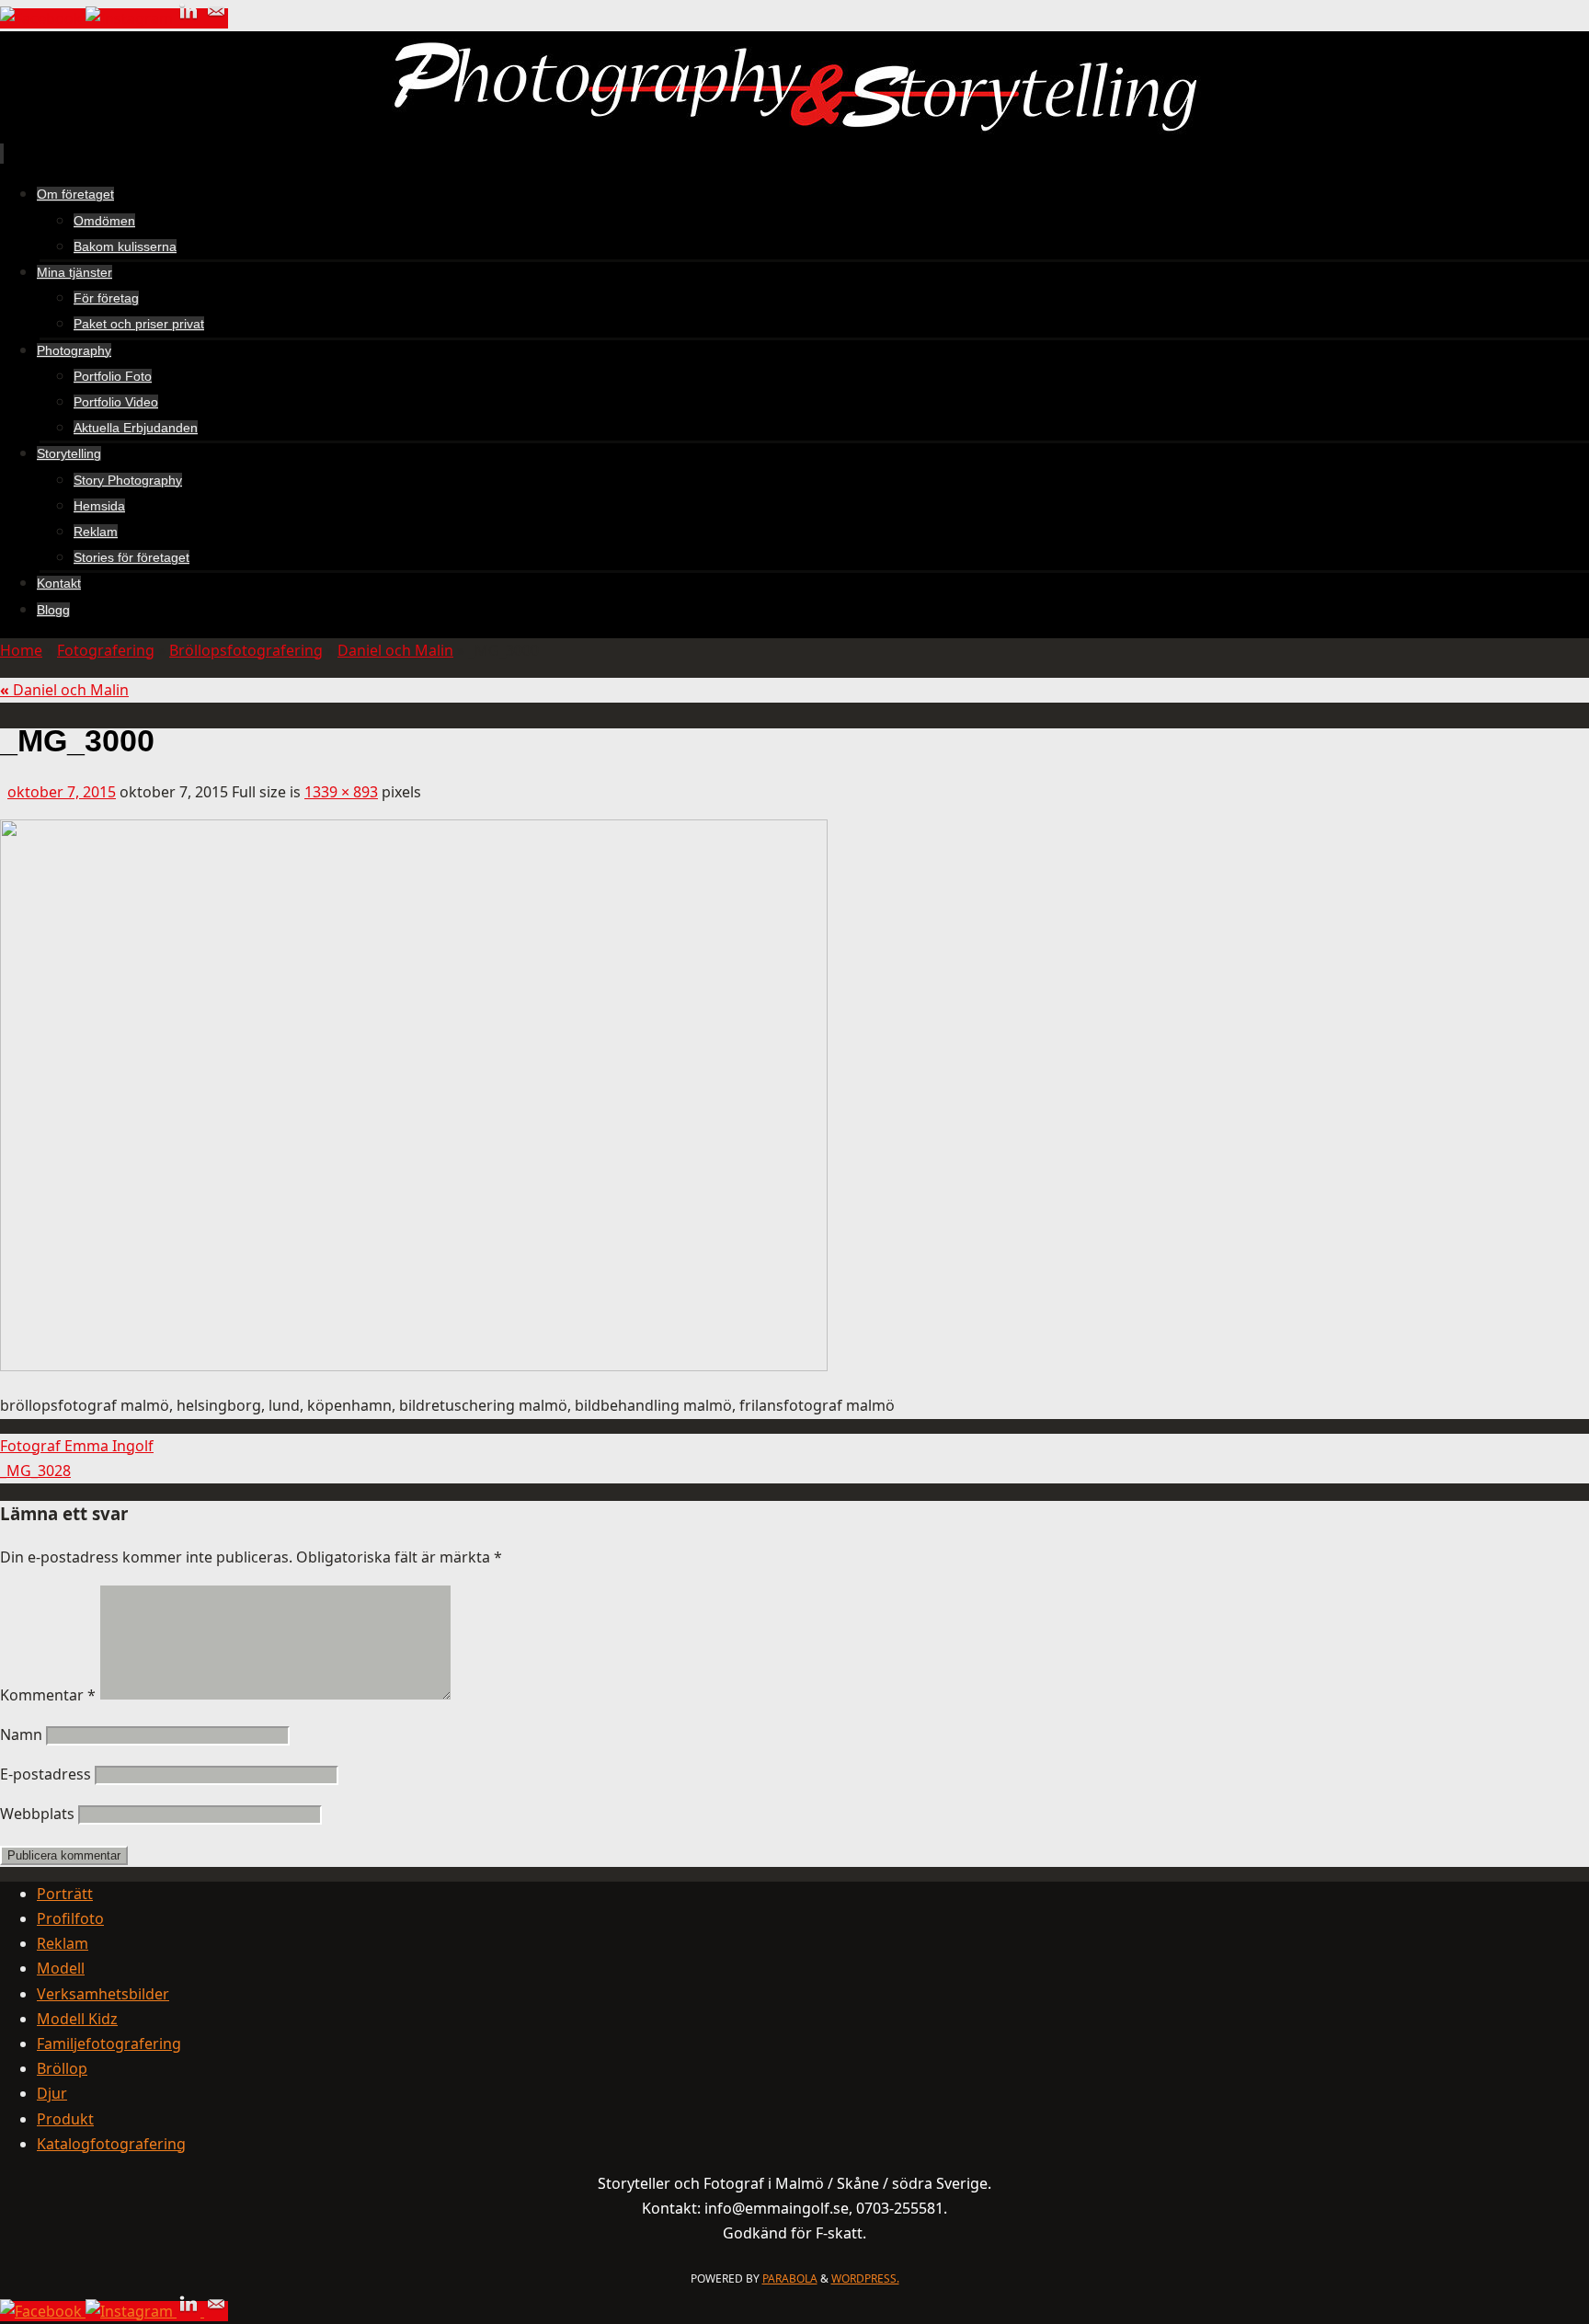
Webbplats (37, 1814)
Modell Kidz (77, 2019)
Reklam (63, 1943)
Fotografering (106, 650)
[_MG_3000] (414, 1366)
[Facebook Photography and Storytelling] (43, 18)
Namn (21, 1734)
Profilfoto (70, 1918)
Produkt (65, 2119)
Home (21, 650)
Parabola (790, 2278)
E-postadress (46, 1774)
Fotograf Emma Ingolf (77, 1446)
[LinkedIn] (190, 18)
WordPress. (865, 2278)
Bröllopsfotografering (246, 650)
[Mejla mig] (216, 18)
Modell (61, 1968)
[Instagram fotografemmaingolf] (131, 18)
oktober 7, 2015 (62, 792)
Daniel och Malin (395, 650)
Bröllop (62, 2068)
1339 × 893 (341, 792)
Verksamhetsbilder (103, 1994)
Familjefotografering (109, 2044)
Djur (52, 2093)
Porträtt (65, 1894)
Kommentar (48, 1695)
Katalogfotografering (111, 2144)
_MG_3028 (35, 1471)
